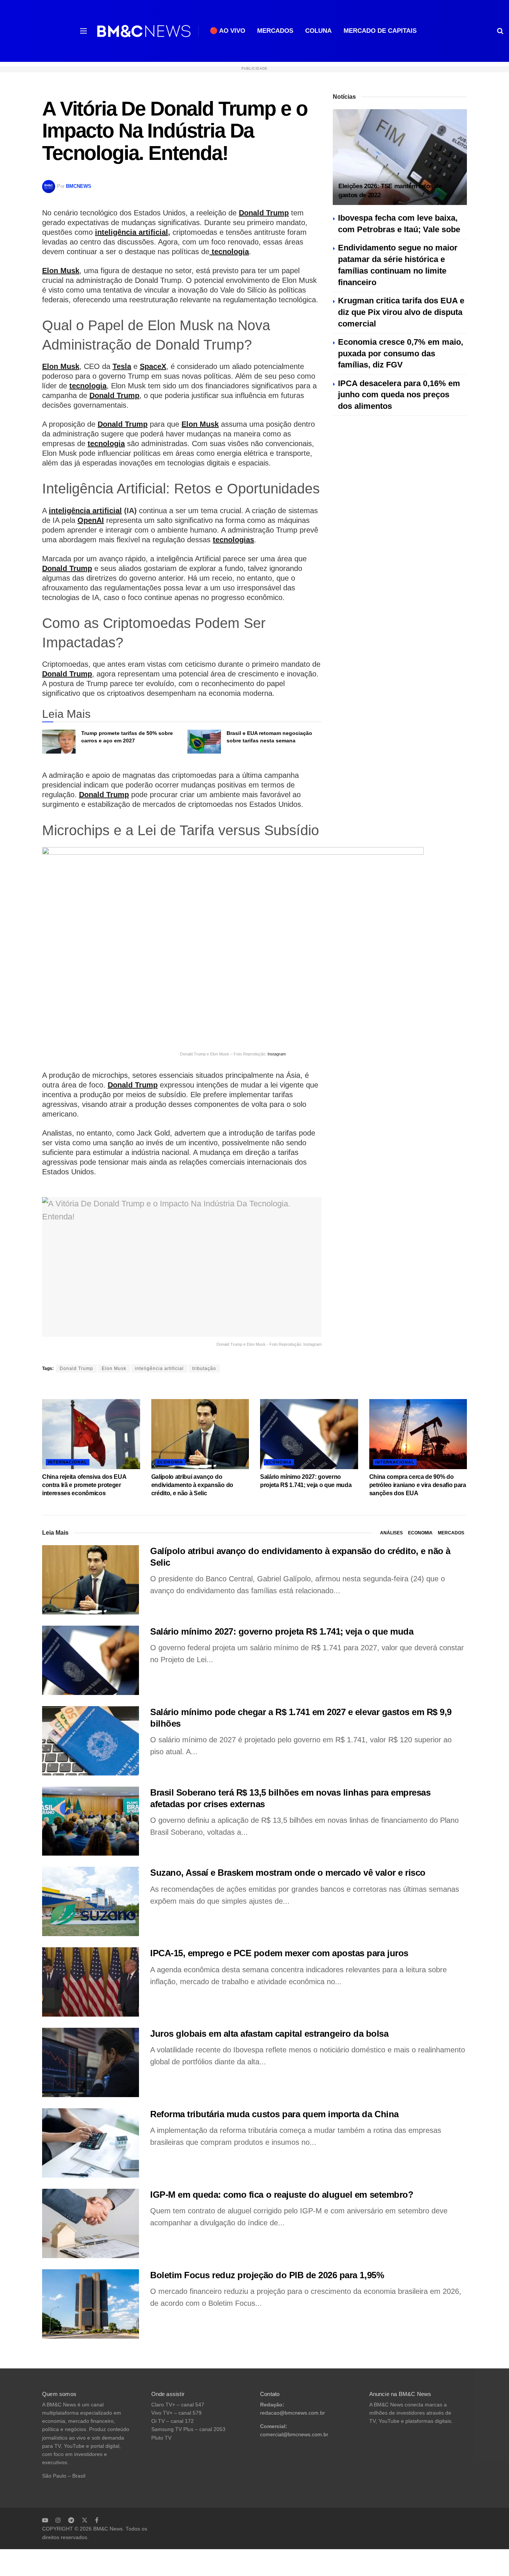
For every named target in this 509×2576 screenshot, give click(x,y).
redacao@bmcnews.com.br (293, 2413)
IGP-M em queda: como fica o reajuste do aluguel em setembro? (282, 2195)
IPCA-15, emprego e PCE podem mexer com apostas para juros (279, 1953)
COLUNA (318, 31)
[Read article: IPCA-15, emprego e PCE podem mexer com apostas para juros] (91, 1982)
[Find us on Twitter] (85, 2520)
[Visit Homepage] (144, 31)
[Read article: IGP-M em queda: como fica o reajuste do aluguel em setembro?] (91, 2223)
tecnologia (229, 252)
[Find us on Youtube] (45, 2520)
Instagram (277, 1054)
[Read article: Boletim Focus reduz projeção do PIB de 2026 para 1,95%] (91, 2304)
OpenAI (91, 520)
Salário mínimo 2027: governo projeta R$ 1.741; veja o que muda (282, 1631)
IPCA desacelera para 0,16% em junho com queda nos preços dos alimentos (399, 395)
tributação (204, 1368)
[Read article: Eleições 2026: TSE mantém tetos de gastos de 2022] (400, 157)
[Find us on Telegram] (71, 2520)
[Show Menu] (83, 31)
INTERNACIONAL (68, 1462)
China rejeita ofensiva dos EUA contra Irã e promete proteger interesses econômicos (84, 1485)
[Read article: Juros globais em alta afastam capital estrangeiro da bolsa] (91, 2062)
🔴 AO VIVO (227, 31)
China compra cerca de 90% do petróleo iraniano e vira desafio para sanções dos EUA (418, 1485)
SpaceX (153, 366)
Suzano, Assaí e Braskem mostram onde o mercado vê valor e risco (288, 1873)
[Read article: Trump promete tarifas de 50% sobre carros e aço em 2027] (59, 742)
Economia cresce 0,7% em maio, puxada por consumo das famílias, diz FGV (401, 353)
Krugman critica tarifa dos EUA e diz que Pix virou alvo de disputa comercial (401, 312)
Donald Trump (264, 213)
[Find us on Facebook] (97, 2520)
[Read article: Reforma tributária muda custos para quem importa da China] (91, 2143)
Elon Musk (61, 271)
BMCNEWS (79, 186)
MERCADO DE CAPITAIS (380, 31)
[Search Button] (500, 31)
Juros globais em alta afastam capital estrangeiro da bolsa (269, 2034)
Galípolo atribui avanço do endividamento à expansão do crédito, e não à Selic (192, 1485)
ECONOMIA (170, 1462)
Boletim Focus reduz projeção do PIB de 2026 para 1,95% (267, 2275)
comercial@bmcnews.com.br (294, 2435)
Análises (391, 1533)
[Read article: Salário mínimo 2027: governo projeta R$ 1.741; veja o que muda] (309, 1434)
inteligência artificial (132, 232)
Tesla (122, 366)
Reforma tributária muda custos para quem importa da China (274, 2114)
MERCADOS (275, 31)
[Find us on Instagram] (58, 2520)
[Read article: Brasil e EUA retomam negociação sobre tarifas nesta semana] (204, 742)
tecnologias (233, 540)
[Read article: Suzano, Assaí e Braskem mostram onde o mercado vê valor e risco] (91, 1901)
